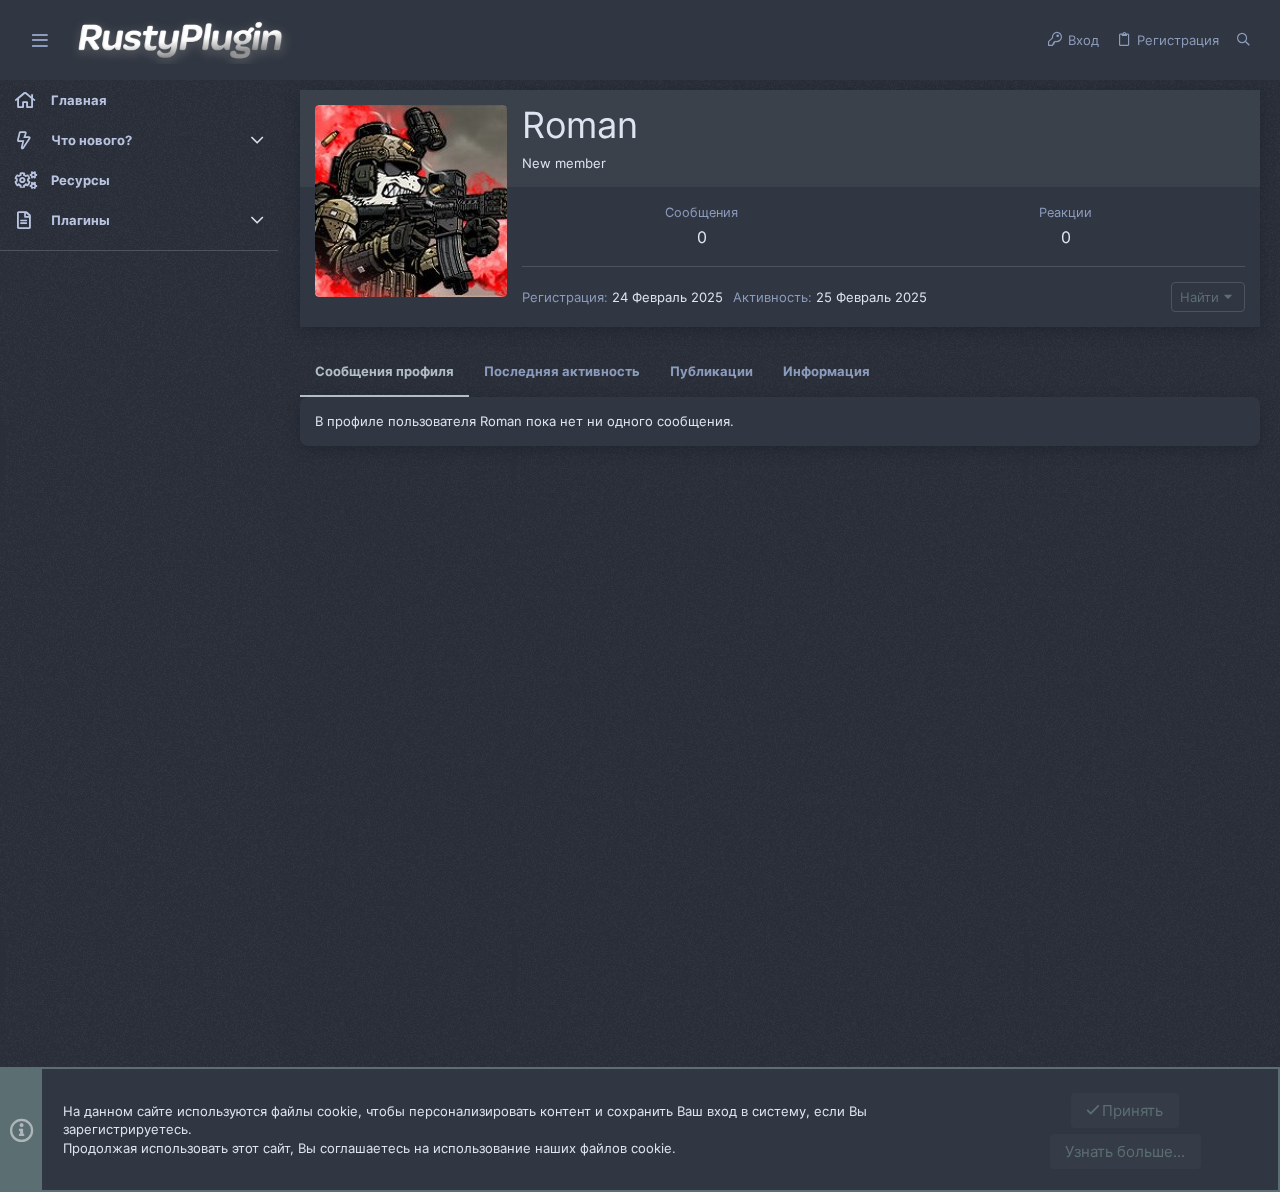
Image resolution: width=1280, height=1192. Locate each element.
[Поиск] (1243, 40)
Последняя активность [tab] (562, 371)
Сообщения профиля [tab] (384, 371)
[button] (40, 40)
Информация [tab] (826, 371)
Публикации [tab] (711, 371)
